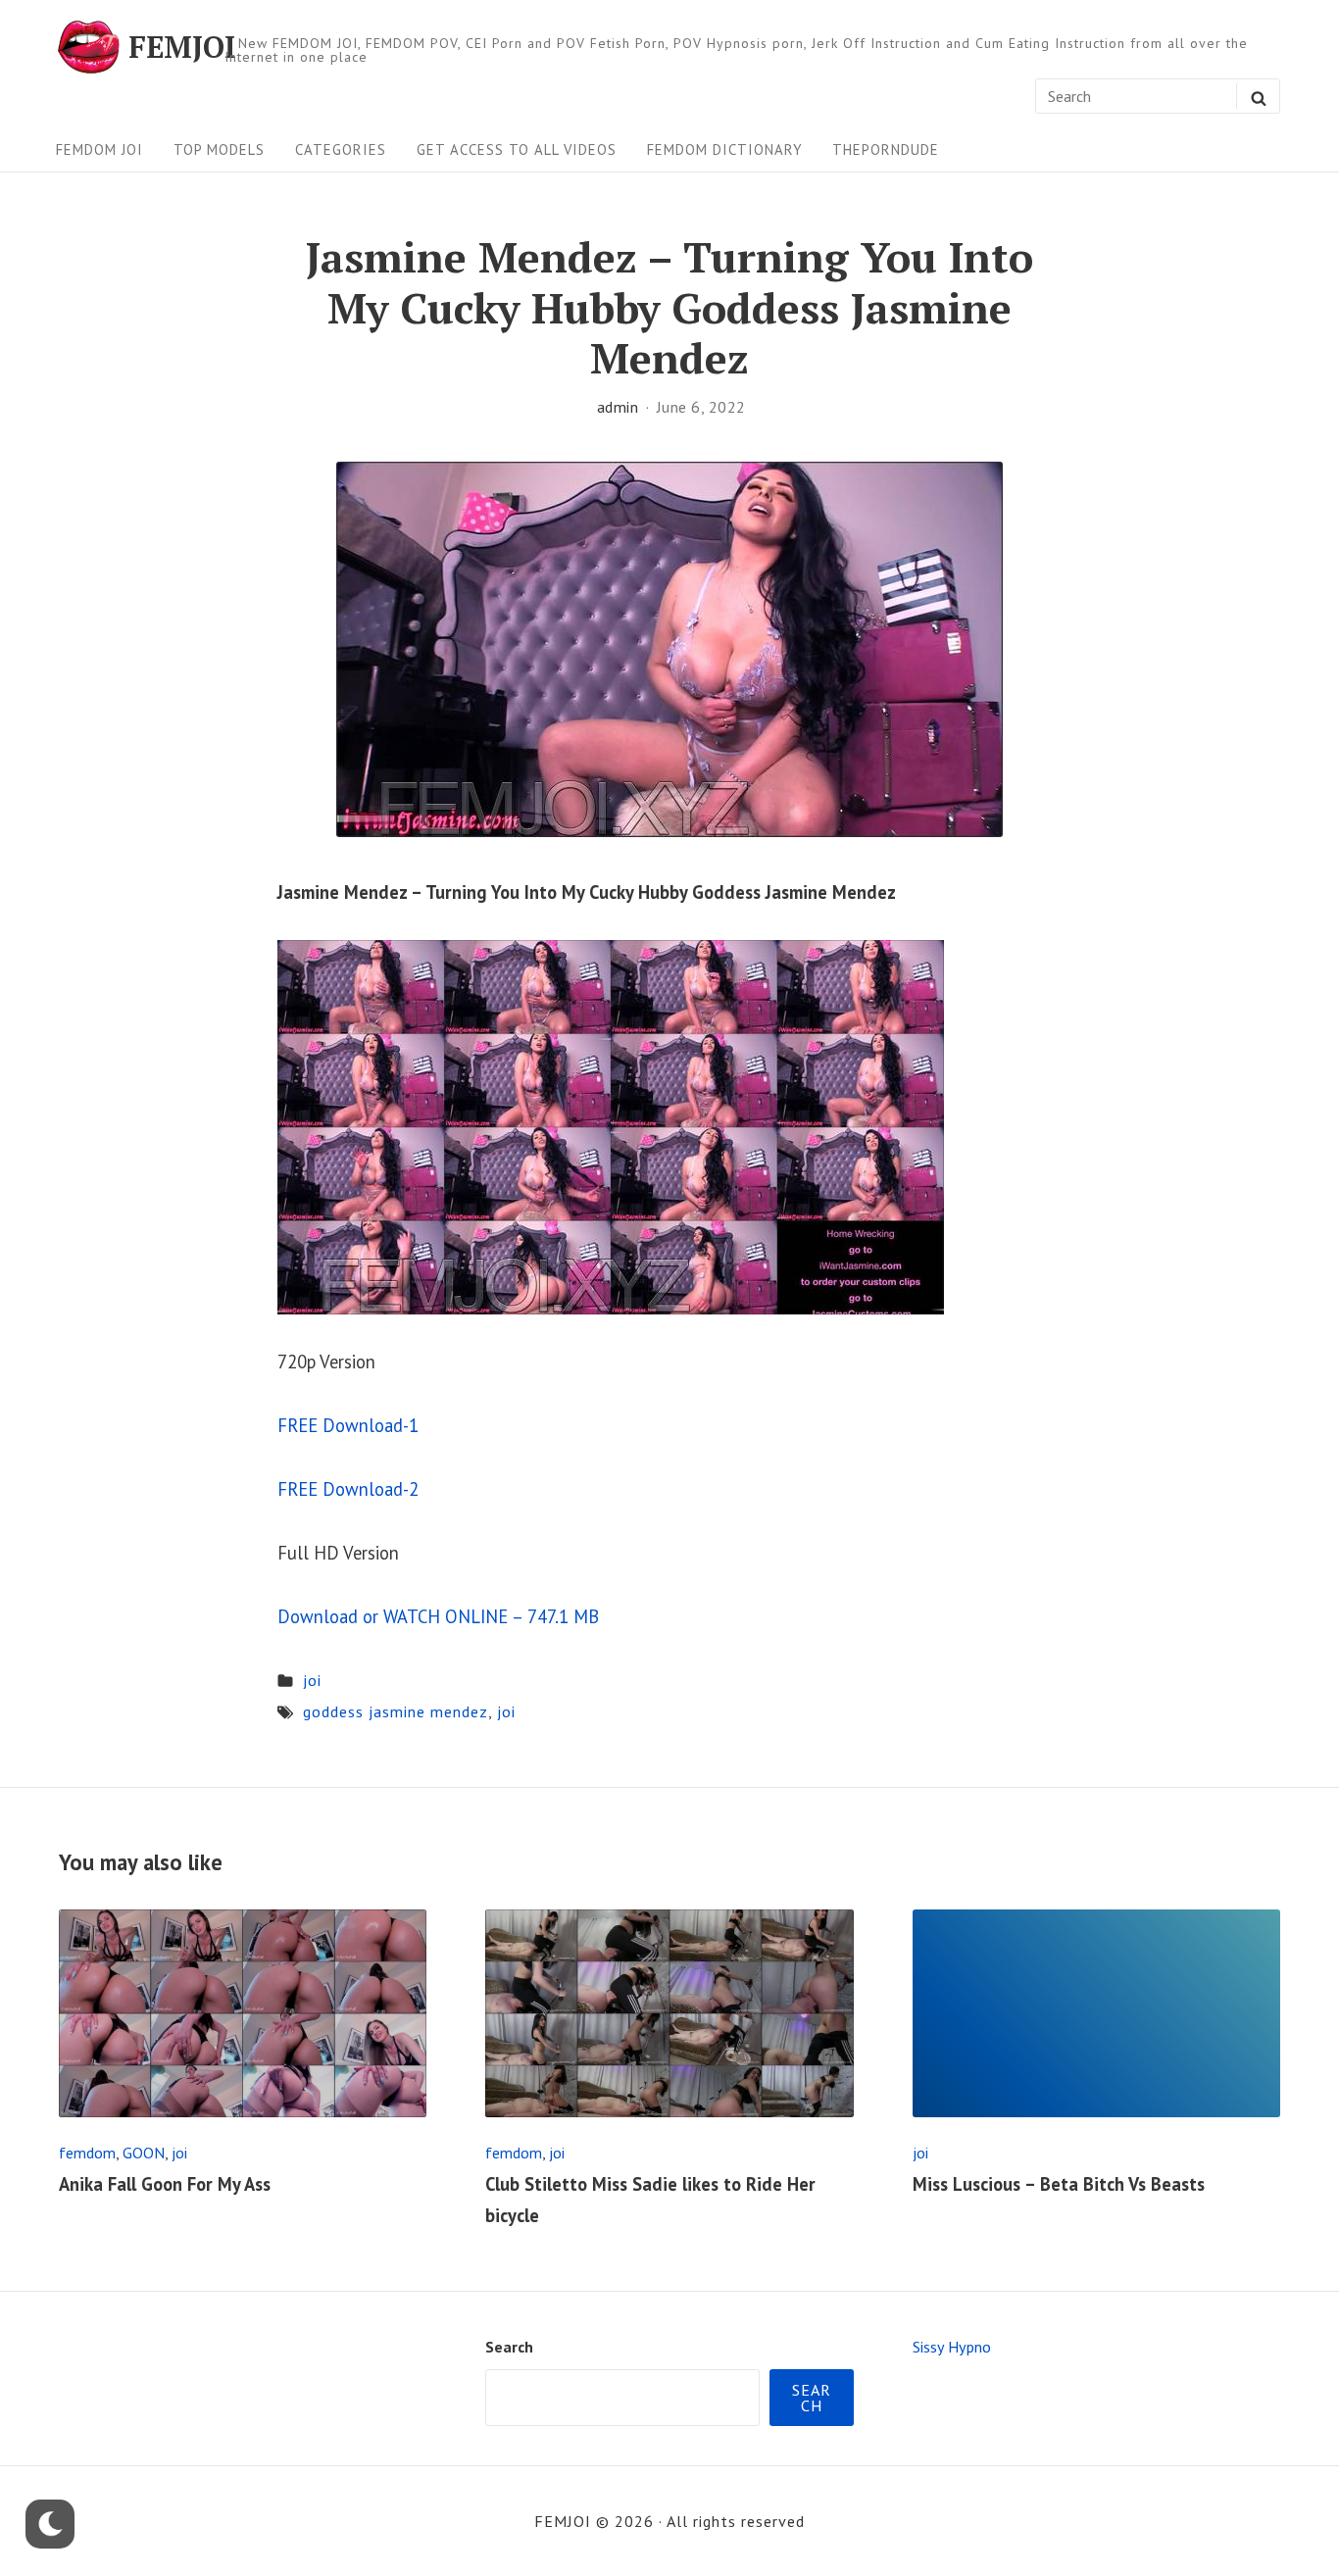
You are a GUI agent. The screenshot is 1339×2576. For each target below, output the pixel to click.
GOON (144, 2153)
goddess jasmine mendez (396, 1711)
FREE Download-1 (348, 1425)
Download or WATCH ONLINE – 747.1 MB (438, 1616)
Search (509, 2347)
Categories (341, 149)
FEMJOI (182, 47)
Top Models (219, 149)
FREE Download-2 (348, 1489)
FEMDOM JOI (99, 149)
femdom (87, 2153)
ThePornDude (886, 149)
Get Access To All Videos (517, 149)
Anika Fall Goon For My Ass (165, 2184)
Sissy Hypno (952, 2347)
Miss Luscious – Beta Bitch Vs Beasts (1059, 2184)
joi (312, 1680)
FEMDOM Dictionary (725, 149)
